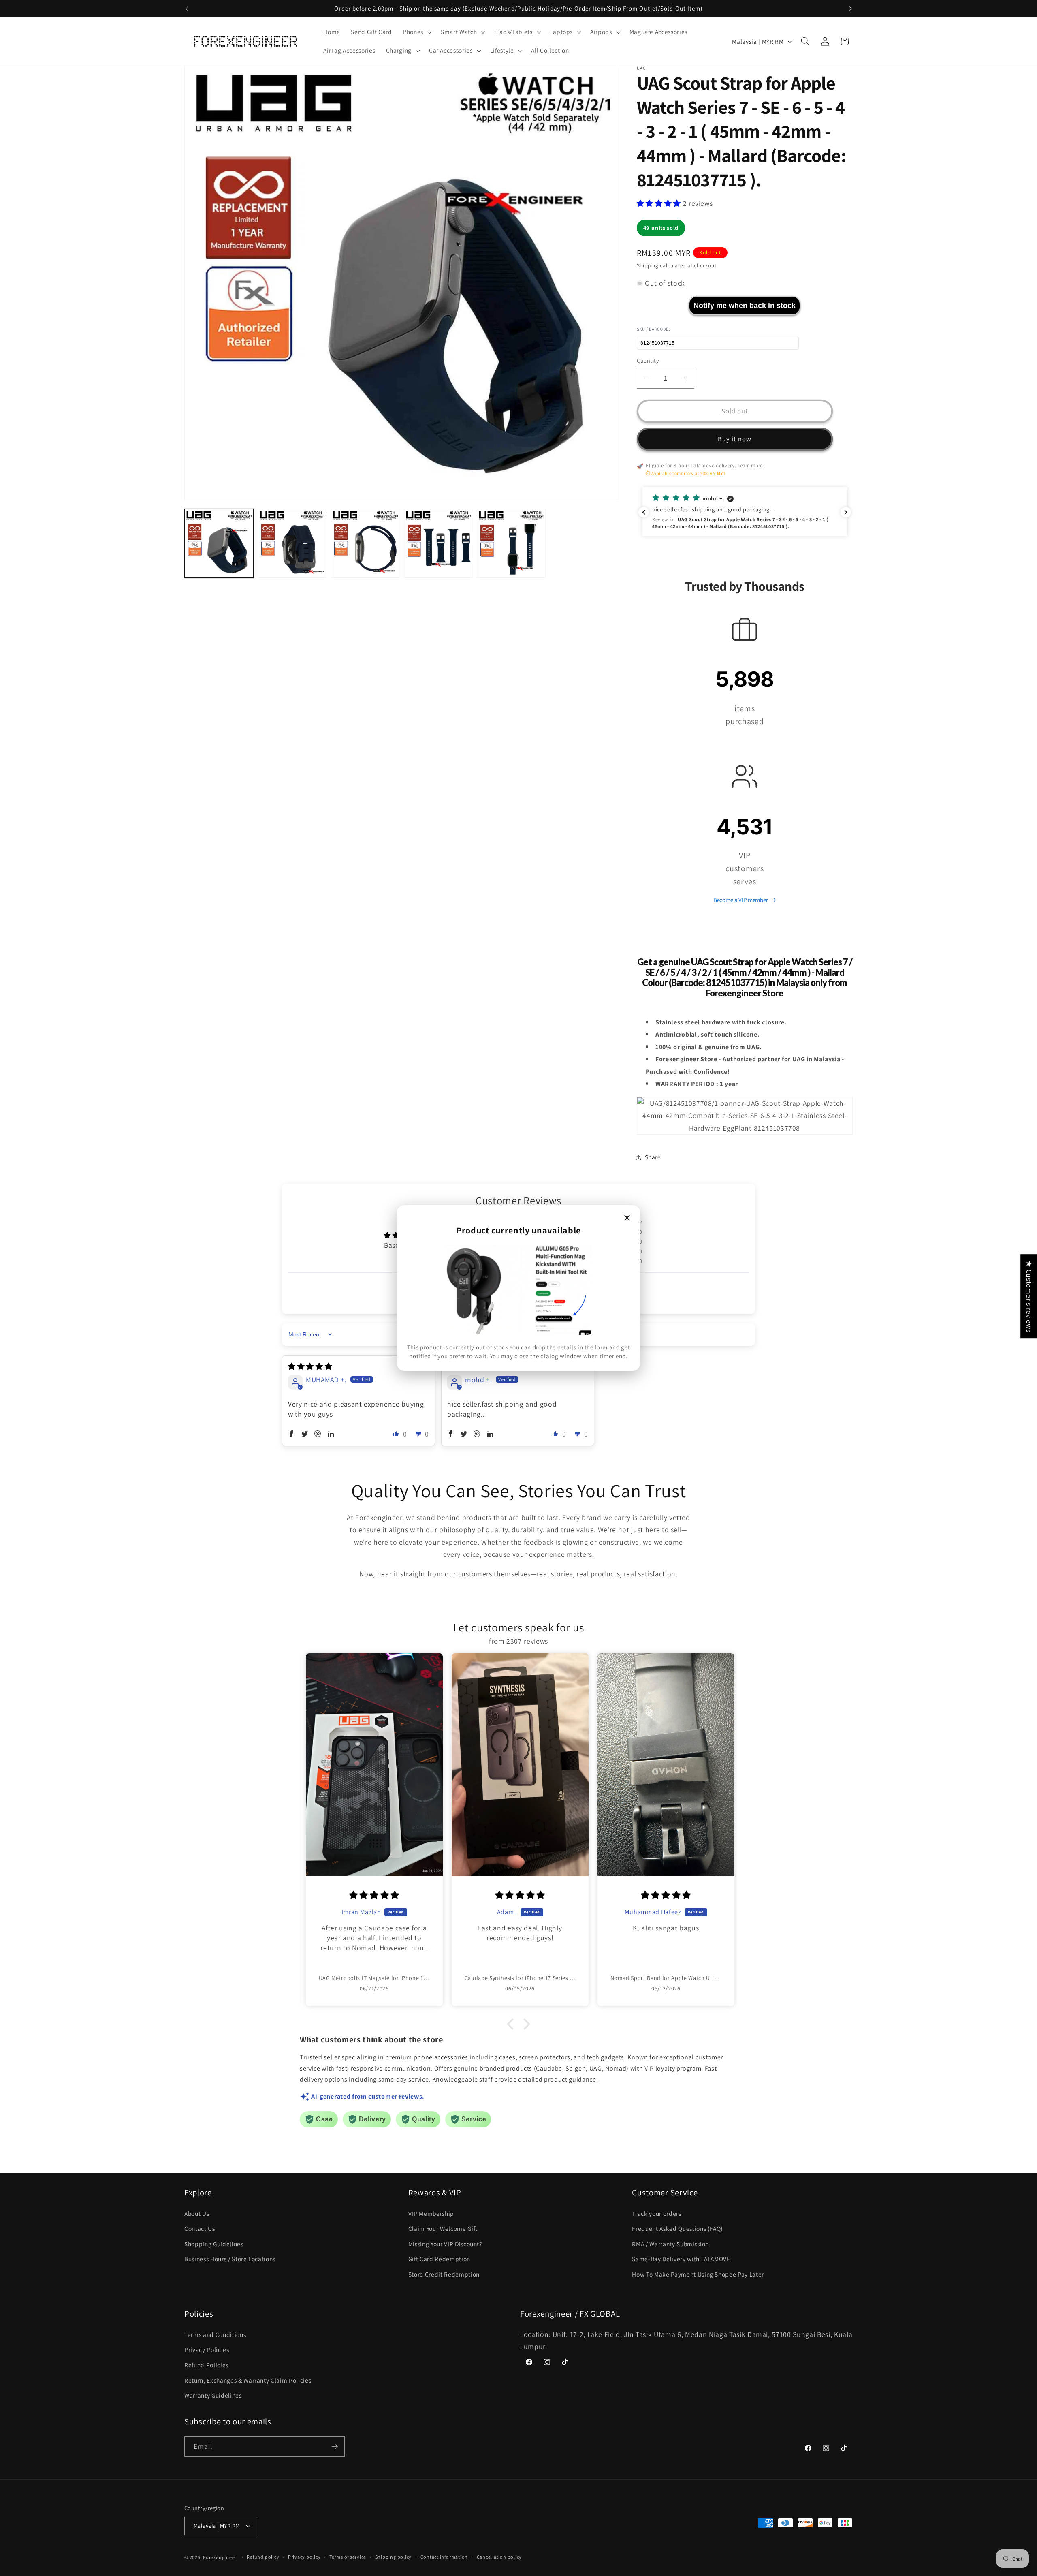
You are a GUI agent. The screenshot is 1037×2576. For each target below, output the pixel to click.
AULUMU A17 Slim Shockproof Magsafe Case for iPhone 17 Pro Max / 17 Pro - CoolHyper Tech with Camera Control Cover (79, 2552)
